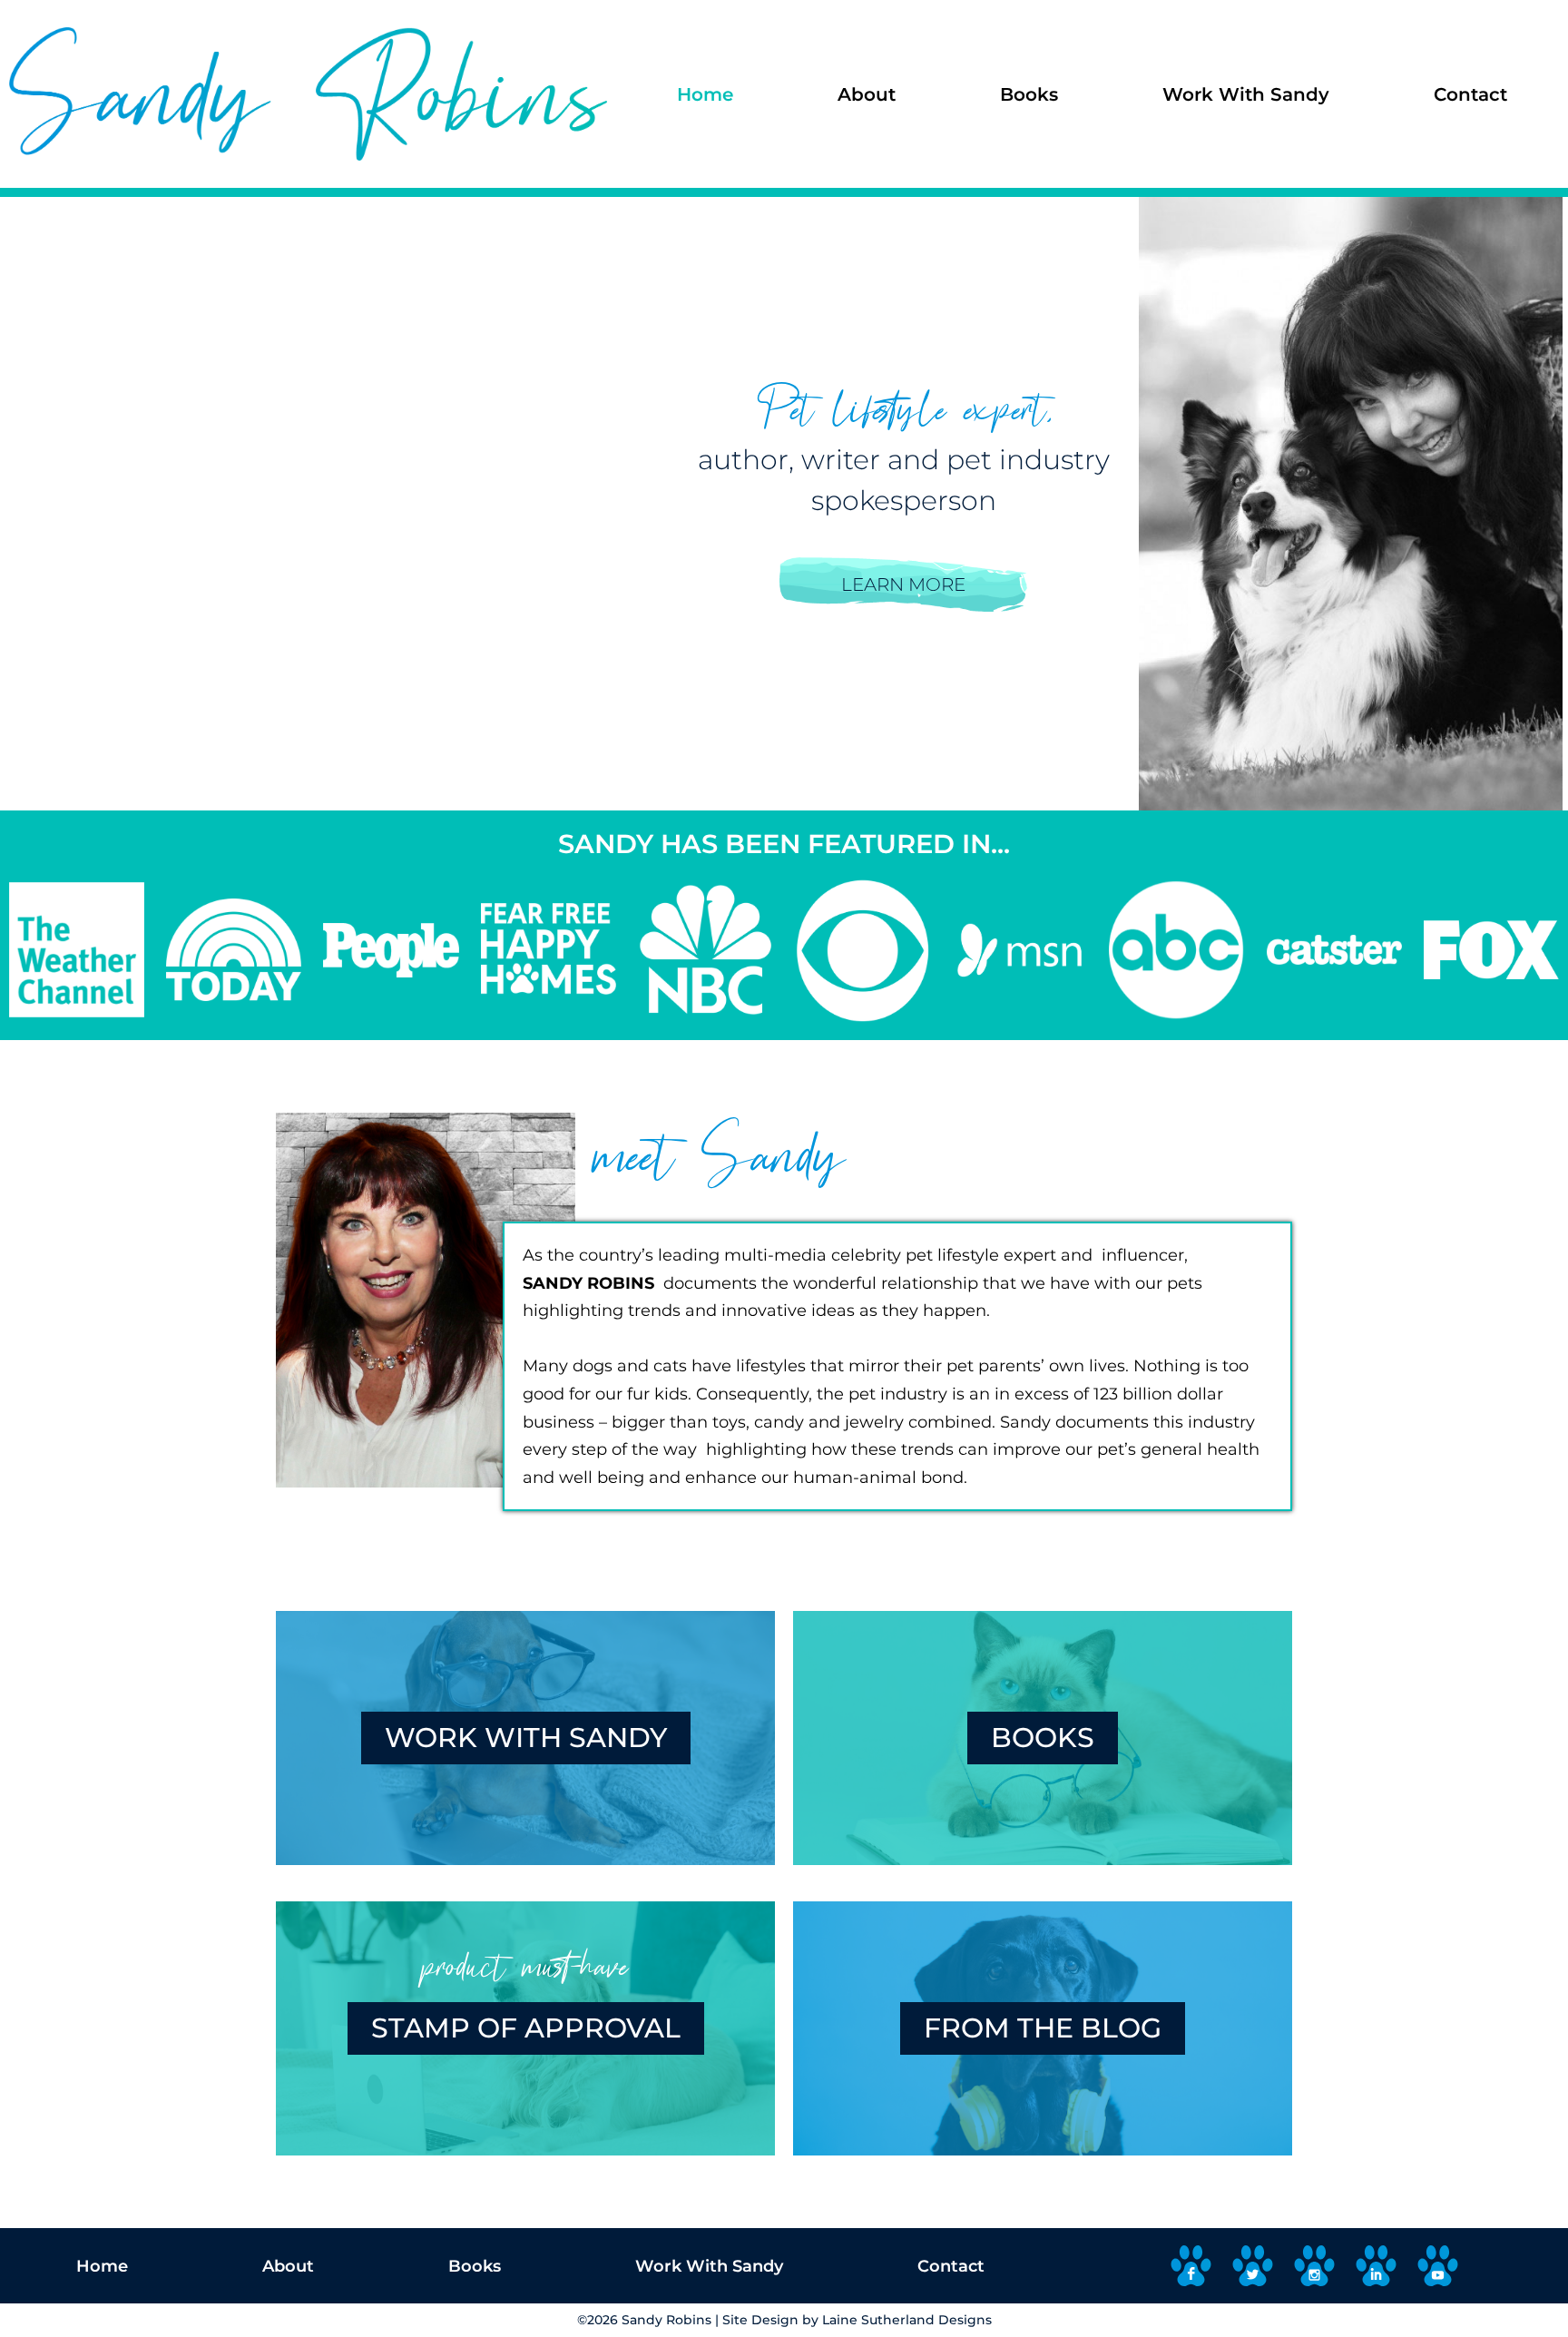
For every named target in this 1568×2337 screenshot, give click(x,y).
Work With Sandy (1246, 94)
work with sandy (526, 1738)
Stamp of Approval (526, 2028)
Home (705, 94)
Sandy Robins (666, 2320)
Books (1029, 94)
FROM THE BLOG (1043, 2028)
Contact (1470, 94)
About (867, 94)
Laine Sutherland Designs (907, 2320)
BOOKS (1043, 1738)
